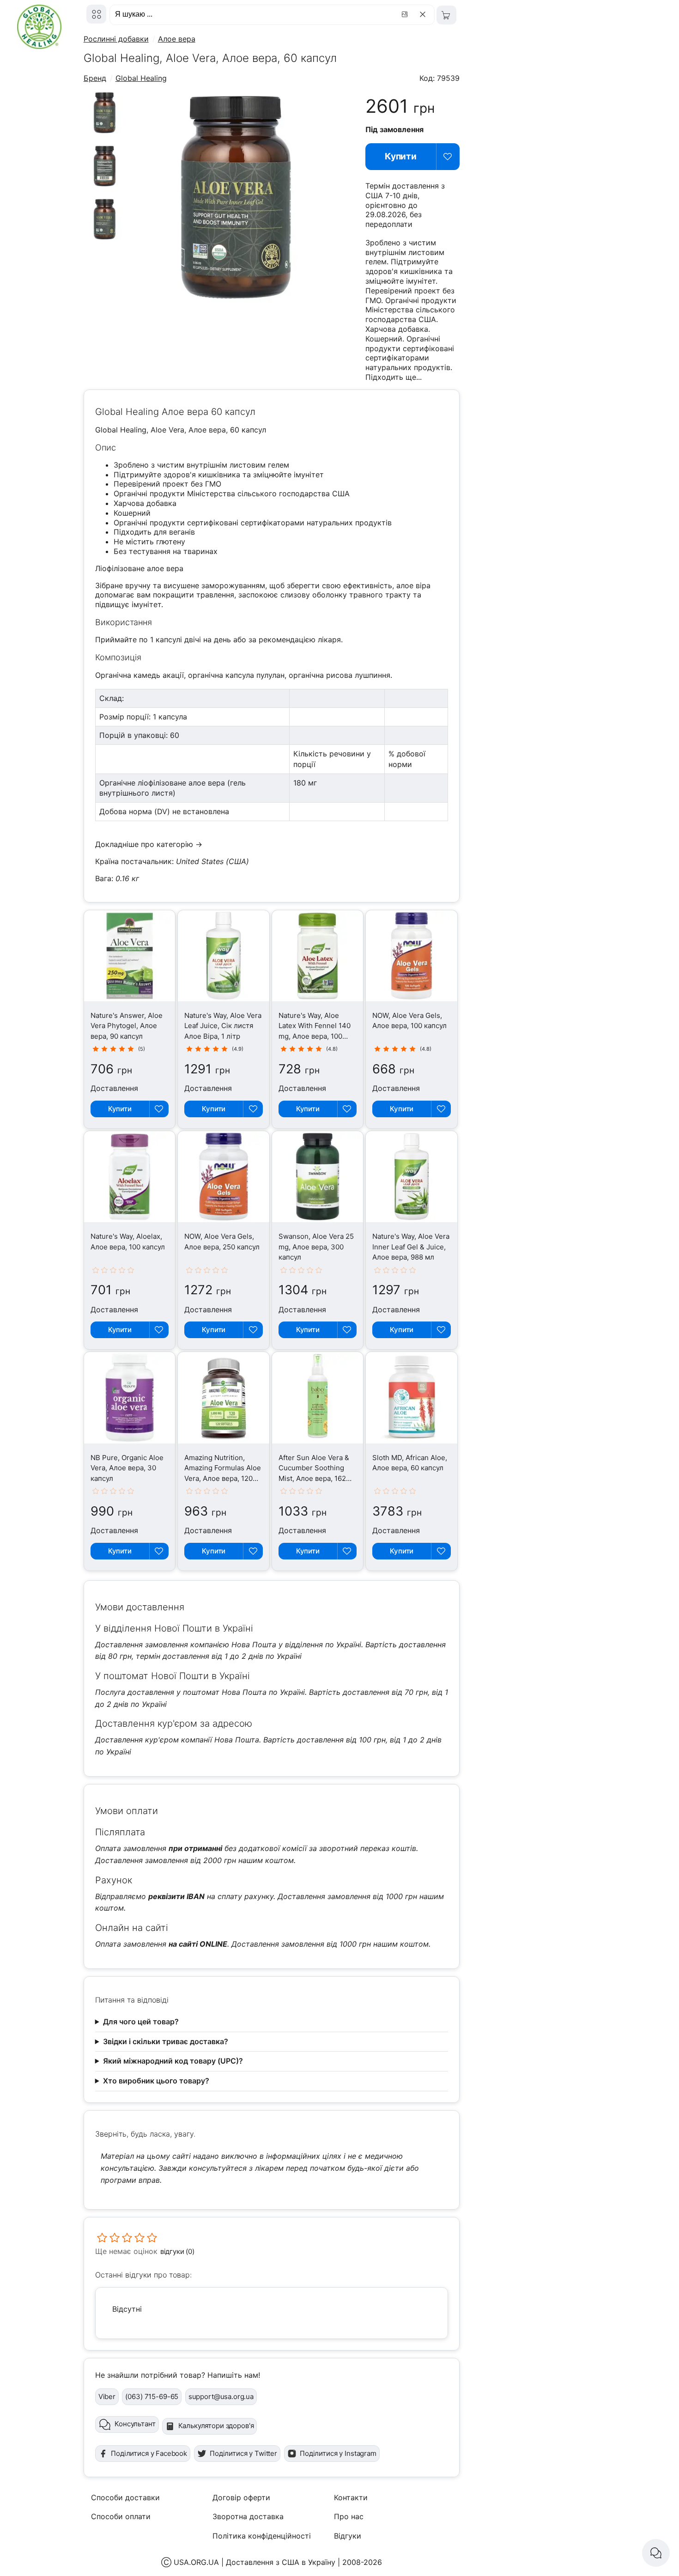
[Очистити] (424, 14)
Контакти (351, 2497)
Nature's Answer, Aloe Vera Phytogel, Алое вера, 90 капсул (127, 1026)
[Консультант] (656, 2553)
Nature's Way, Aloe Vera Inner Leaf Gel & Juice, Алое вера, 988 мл (411, 1247)
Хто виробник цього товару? (156, 2081)
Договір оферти (241, 2497)
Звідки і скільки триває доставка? (166, 2041)
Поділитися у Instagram (338, 2453)
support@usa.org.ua (221, 2396)
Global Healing (141, 78)
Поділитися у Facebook (149, 2453)
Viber (107, 2396)
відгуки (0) (177, 2251)
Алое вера (177, 39)
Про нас (349, 2516)
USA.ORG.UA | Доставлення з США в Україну (255, 2562)
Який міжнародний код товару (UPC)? (173, 2061)
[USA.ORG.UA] (96, 14)
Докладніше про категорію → (149, 844)
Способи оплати (121, 2516)
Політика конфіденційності (262, 2536)
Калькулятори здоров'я (216, 2426)
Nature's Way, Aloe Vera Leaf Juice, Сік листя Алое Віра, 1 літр (223, 1026)
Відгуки (348, 2536)
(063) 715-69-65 (152, 2396)
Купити (401, 156)
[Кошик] (446, 15)
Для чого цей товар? (141, 2022)
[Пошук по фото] (406, 14)
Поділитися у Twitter (243, 2453)
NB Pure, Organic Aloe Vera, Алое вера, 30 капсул (127, 1468)
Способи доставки (125, 2497)
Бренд (95, 78)
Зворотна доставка (248, 2516)
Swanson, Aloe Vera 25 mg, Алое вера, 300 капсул (316, 1247)
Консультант (135, 2424)
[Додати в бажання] (448, 157)
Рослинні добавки (116, 39)
